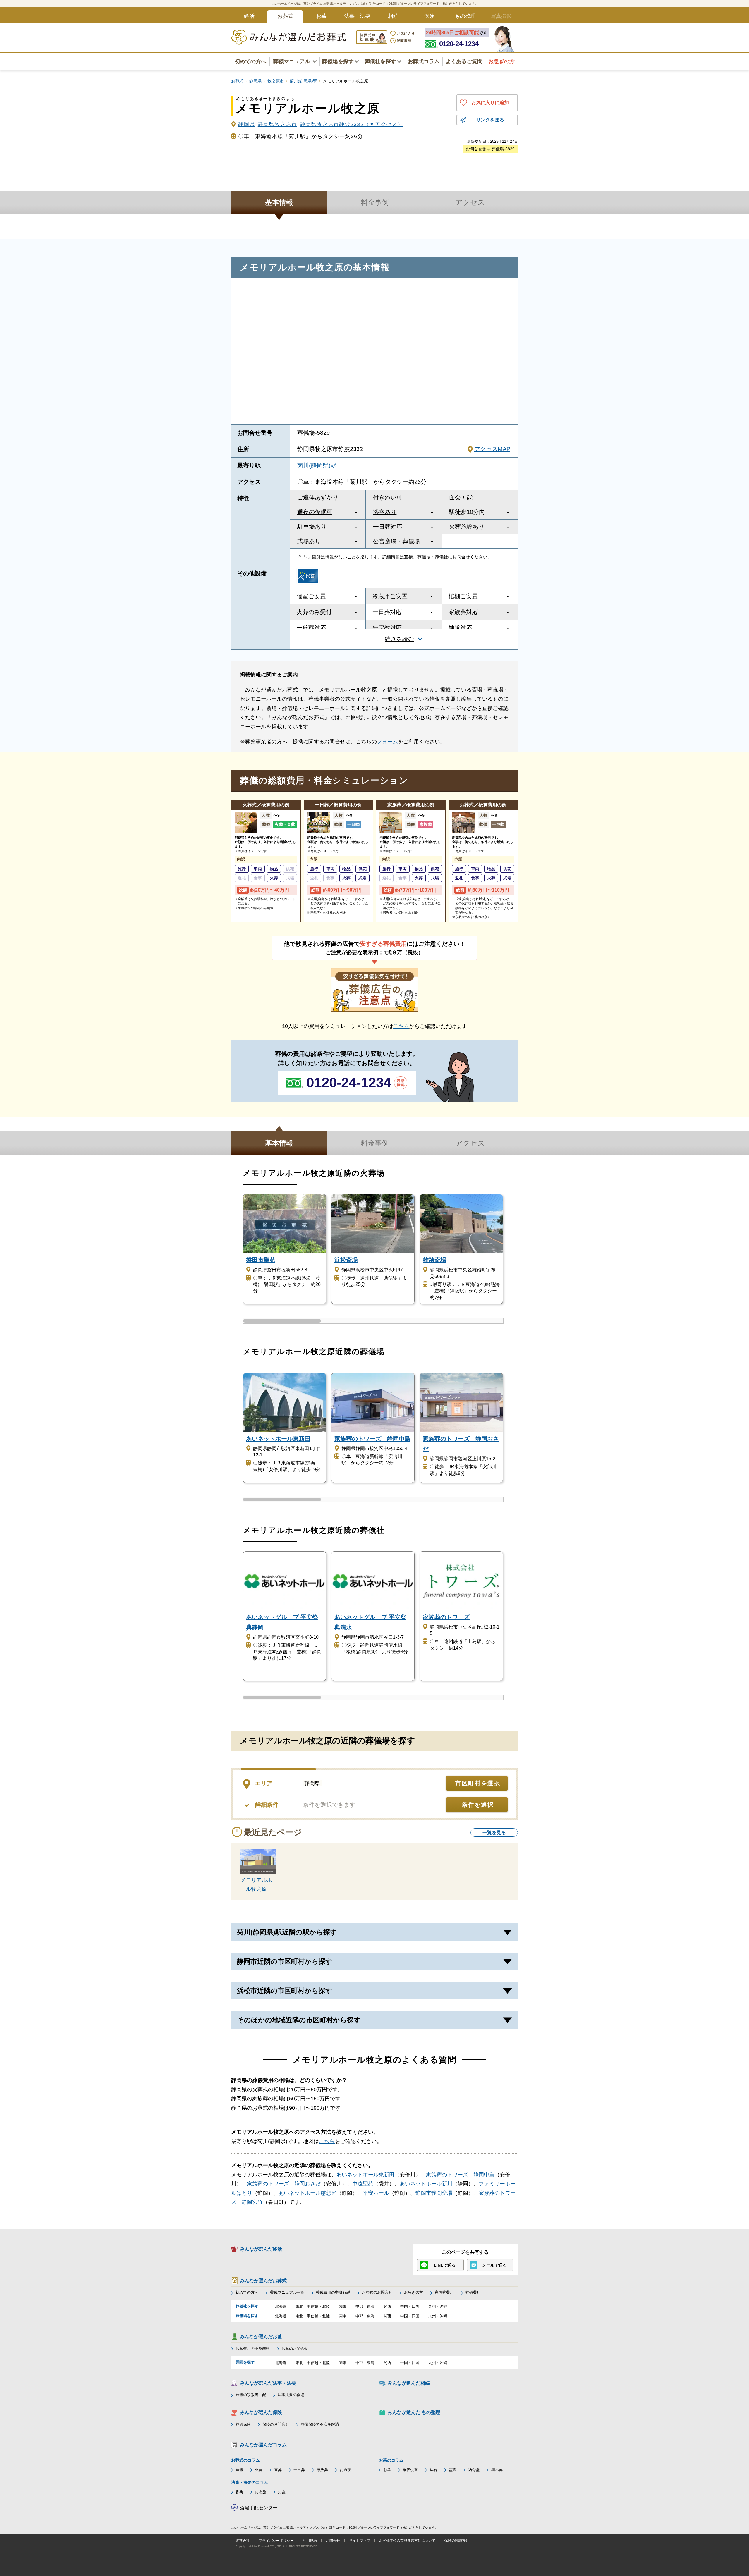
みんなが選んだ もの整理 (414, 2412)
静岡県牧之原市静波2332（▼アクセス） (352, 124)
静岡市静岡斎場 (434, 2193)
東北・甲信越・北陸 (313, 2306)
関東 (343, 2306)
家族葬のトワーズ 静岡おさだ (284, 2184)
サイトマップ (360, 2541)
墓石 (433, 2470)
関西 (387, 2306)
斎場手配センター (259, 2508)
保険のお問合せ (276, 2424)
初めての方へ (250, 61)
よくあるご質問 (464, 61)
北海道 (281, 2306)
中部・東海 (365, 2306)
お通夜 (345, 2470)
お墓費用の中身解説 (253, 2349)
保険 (429, 16)
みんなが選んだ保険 (261, 2412)
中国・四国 (410, 2306)
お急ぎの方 (414, 2292)
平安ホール (376, 2193)
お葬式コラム (424, 61)
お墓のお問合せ (295, 2349)
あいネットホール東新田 (365, 2175)
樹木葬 (497, 2470)
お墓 (321, 16)
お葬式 (285, 16)
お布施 (261, 2492)
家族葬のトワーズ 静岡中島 (460, 2175)
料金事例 (375, 202)
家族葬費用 (444, 2292)
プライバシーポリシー (276, 2541)
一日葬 (299, 2470)
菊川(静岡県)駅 (317, 465)
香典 (239, 2492)
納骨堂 (474, 2470)
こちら (401, 1026)
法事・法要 (357, 16)
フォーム (387, 742)
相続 (393, 16)
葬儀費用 (473, 2292)
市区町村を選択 (478, 1783)
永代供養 (410, 2470)
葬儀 (239, 2470)
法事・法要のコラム (250, 2482)
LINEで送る (445, 2265)
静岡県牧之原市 (278, 124)
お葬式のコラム (245, 2460)
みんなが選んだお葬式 (263, 2281)
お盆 (282, 2492)
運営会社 (243, 2541)
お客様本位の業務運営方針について (407, 2541)
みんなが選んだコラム (263, 2445)
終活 (249, 16)
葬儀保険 (243, 2424)
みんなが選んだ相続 (409, 2383)
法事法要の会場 (291, 2395)
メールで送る (494, 2265)
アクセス (470, 202)
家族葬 (322, 2470)
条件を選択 (478, 1805)
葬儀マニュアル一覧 (287, 2292)
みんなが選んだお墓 (261, 2337)
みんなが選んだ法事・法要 (268, 2383)
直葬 (278, 2470)
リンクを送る (490, 120)
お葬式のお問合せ (377, 2292)
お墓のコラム (391, 2460)
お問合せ (333, 2541)
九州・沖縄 (438, 2306)
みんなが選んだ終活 (261, 2249)
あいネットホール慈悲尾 (307, 2193)
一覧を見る (494, 1833)
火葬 (259, 2470)
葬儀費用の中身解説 (333, 2292)
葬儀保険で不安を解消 (320, 2424)
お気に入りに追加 (490, 103)
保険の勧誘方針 (457, 2541)
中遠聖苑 (363, 2184)
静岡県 (247, 124)
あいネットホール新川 (426, 2184)
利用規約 (310, 2541)
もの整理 (465, 16)
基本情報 (279, 202)
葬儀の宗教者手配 (251, 2395)
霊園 (453, 2470)
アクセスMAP (492, 449)
